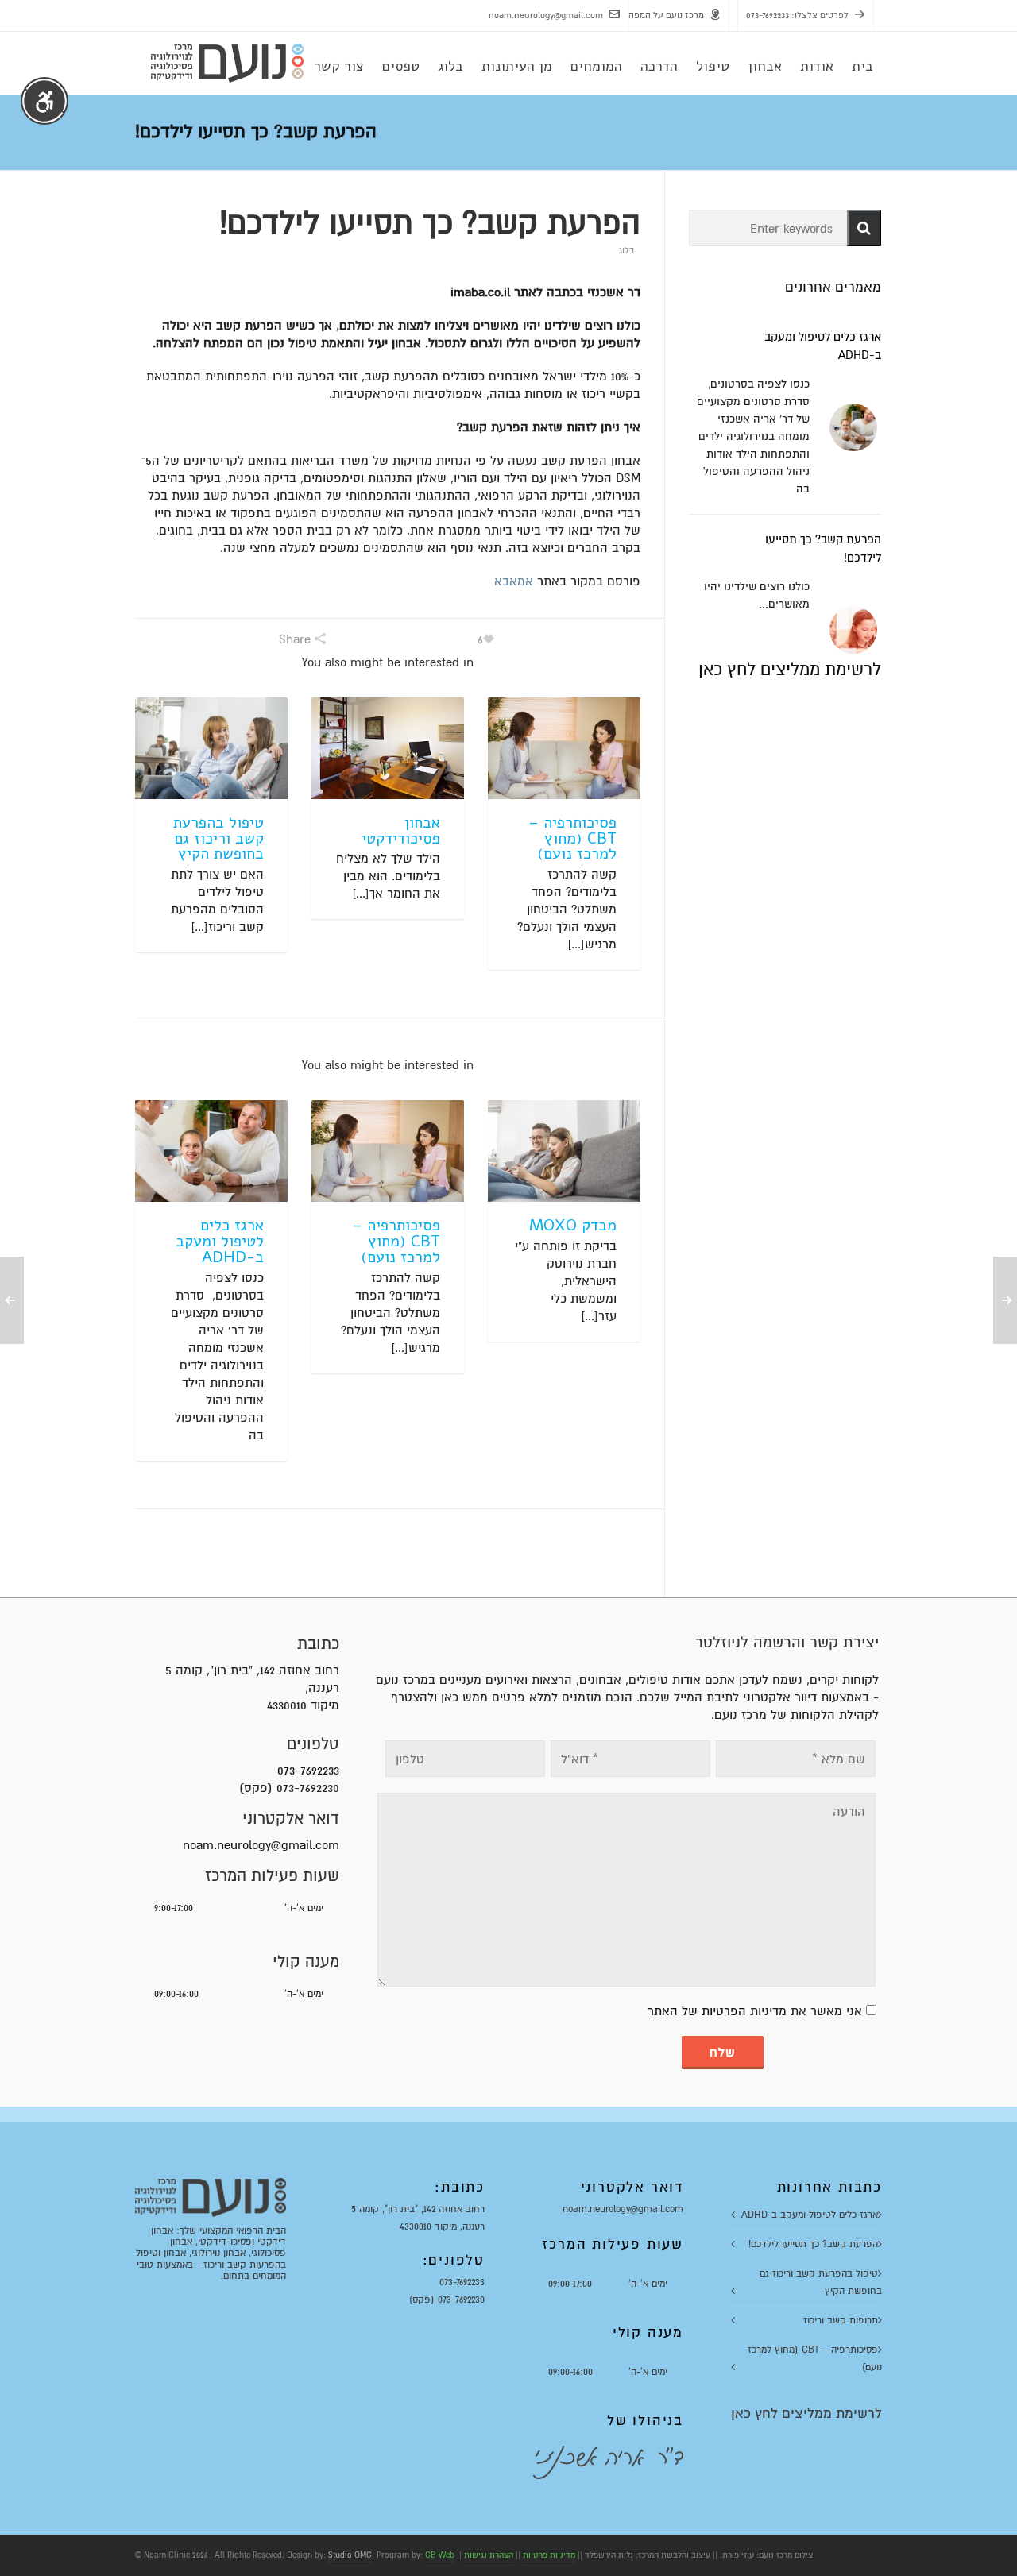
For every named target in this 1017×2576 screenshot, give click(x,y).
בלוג (626, 251)
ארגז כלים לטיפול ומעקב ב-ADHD (220, 1241)
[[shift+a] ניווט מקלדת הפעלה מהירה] (44, 101)
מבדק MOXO (573, 1225)
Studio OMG (350, 2555)
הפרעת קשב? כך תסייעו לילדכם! (813, 2244)
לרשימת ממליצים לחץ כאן (790, 670)
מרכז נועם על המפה (666, 15)
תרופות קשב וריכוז (841, 2320)
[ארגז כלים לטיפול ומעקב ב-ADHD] (853, 427)
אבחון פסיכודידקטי (401, 830)
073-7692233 (768, 15)
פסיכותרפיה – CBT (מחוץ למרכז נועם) (572, 838)
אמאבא (514, 581)
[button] (864, 228)
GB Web (440, 2555)
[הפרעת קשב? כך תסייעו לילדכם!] (853, 630)
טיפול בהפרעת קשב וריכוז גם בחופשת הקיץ (218, 838)
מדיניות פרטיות (549, 2555)
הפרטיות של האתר (697, 2011)
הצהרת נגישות (489, 2555)
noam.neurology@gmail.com (546, 15)
